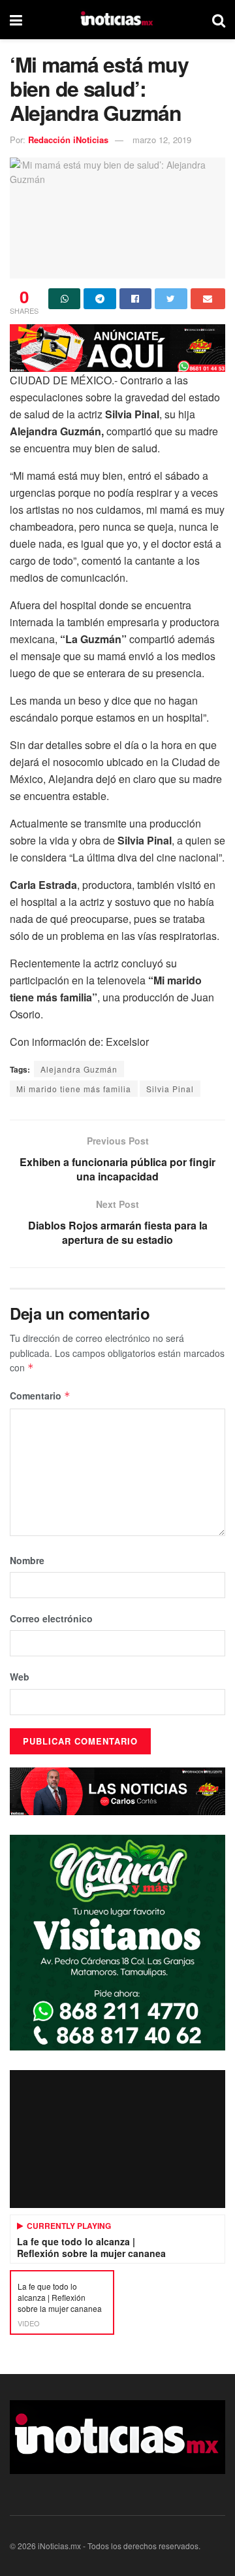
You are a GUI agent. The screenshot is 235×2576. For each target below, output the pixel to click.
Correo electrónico (51, 1618)
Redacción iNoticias (68, 140)
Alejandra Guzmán (79, 1069)
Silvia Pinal (170, 1089)
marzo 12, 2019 (162, 140)
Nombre (27, 1560)
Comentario (40, 1396)
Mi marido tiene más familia (74, 1089)
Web (20, 1677)
